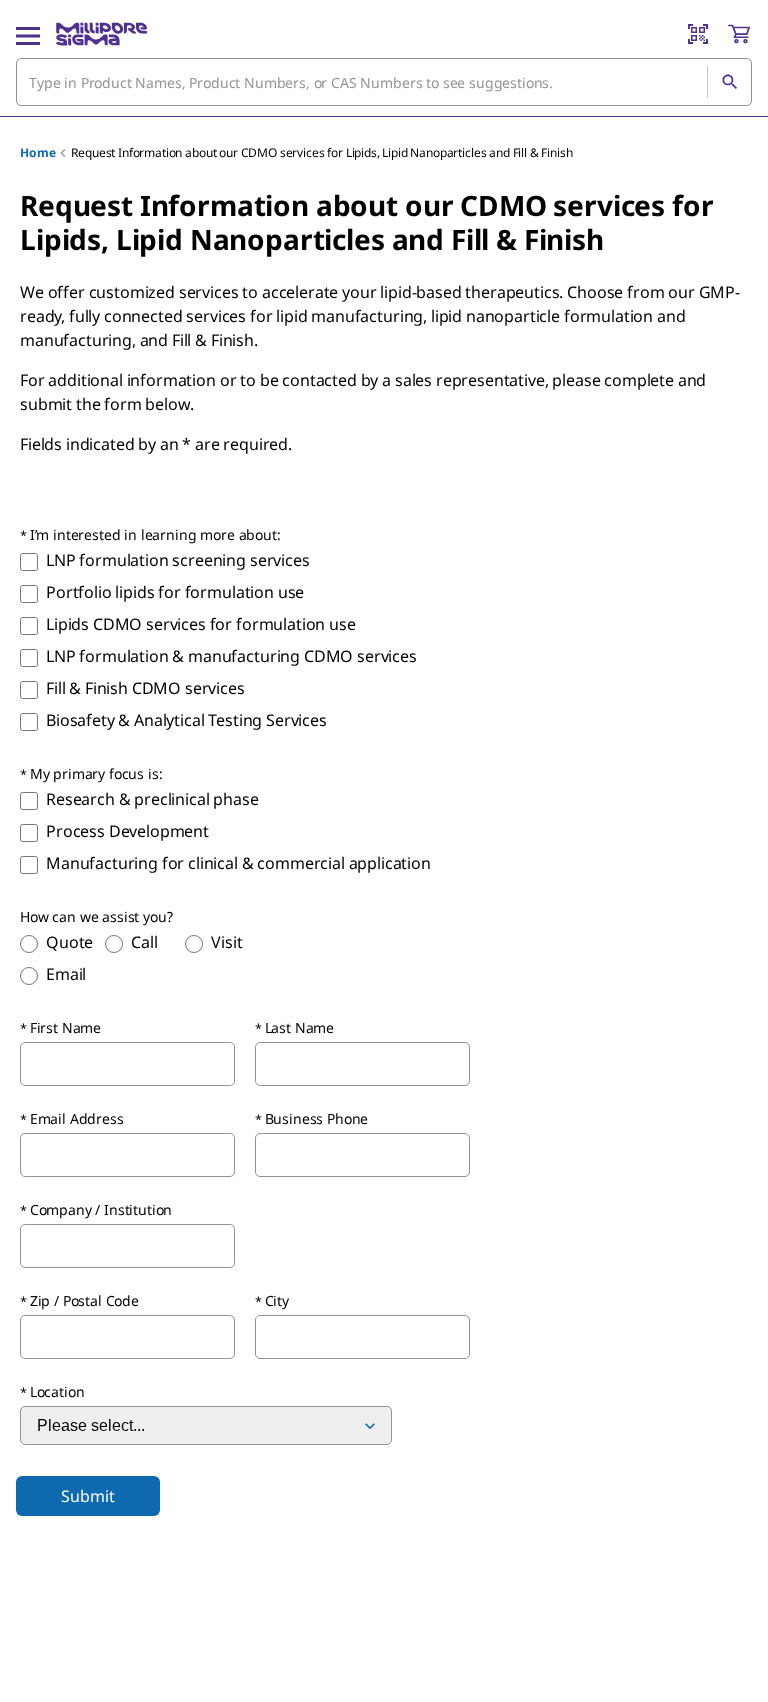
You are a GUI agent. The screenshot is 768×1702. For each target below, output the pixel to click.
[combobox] (384, 82)
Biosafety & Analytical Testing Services (186, 720)
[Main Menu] (28, 34)
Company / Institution (101, 1209)
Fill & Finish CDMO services (145, 688)
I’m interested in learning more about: (155, 534)
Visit (226, 942)
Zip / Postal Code (84, 1300)
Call (144, 942)
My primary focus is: (96, 773)
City (277, 1300)
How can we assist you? (96, 916)
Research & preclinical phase (152, 799)
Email (66, 974)
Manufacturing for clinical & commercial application (238, 863)
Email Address (77, 1118)
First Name (65, 1027)
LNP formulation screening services (178, 560)
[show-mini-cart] (739, 34)
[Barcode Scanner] (698, 34)
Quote (69, 942)
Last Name (300, 1027)
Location (57, 1391)
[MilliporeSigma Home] (101, 34)
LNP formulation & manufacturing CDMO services (231, 656)
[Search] (729, 82)
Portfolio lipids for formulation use (175, 592)
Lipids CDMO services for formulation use (202, 624)
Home (37, 152)
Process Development (127, 831)
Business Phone (317, 1118)
